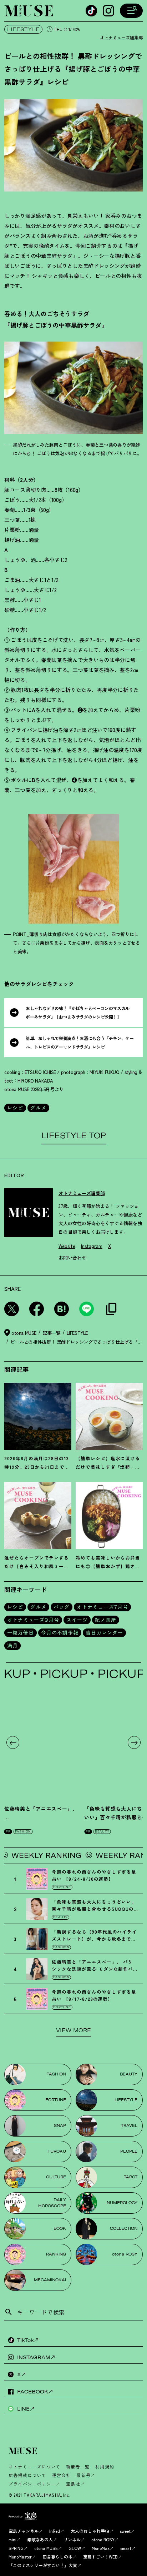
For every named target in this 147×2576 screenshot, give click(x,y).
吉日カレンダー (104, 1633)
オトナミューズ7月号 (102, 1607)
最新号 (83, 2475)
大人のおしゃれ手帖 (90, 2531)
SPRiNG (16, 2548)
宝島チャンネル (24, 2531)
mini (12, 2539)
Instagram (92, 1246)
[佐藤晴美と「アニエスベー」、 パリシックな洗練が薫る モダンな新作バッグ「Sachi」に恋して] (42, 1742)
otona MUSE (46, 2548)
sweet (125, 2531)
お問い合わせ (72, 1257)
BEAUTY (102, 1831)
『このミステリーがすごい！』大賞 (43, 2565)
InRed (55, 2531)
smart (126, 2548)
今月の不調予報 (60, 1633)
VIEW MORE (73, 2030)
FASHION (23, 1831)
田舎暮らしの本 (57, 2557)
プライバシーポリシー (32, 2484)
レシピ (15, 1108)
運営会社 (62, 2475)
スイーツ (77, 1620)
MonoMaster (20, 2557)
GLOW (75, 2548)
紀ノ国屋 (106, 1620)
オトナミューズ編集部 (121, 37)
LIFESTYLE (23, 29)
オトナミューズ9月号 (33, 1620)
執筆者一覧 (78, 2466)
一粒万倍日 (21, 1633)
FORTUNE (62, 1887)
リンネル (72, 2539)
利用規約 (105, 2466)
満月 (12, 1646)
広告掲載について (27, 2475)
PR (8, 1831)
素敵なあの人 (40, 2539)
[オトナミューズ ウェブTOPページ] (76, 2451)
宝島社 (73, 2484)
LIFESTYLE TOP (74, 1135)
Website (67, 1246)
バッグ (62, 1607)
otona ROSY (103, 2539)
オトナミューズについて (34, 2466)
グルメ (38, 1108)
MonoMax (101, 2548)
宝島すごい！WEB (100, 2557)
